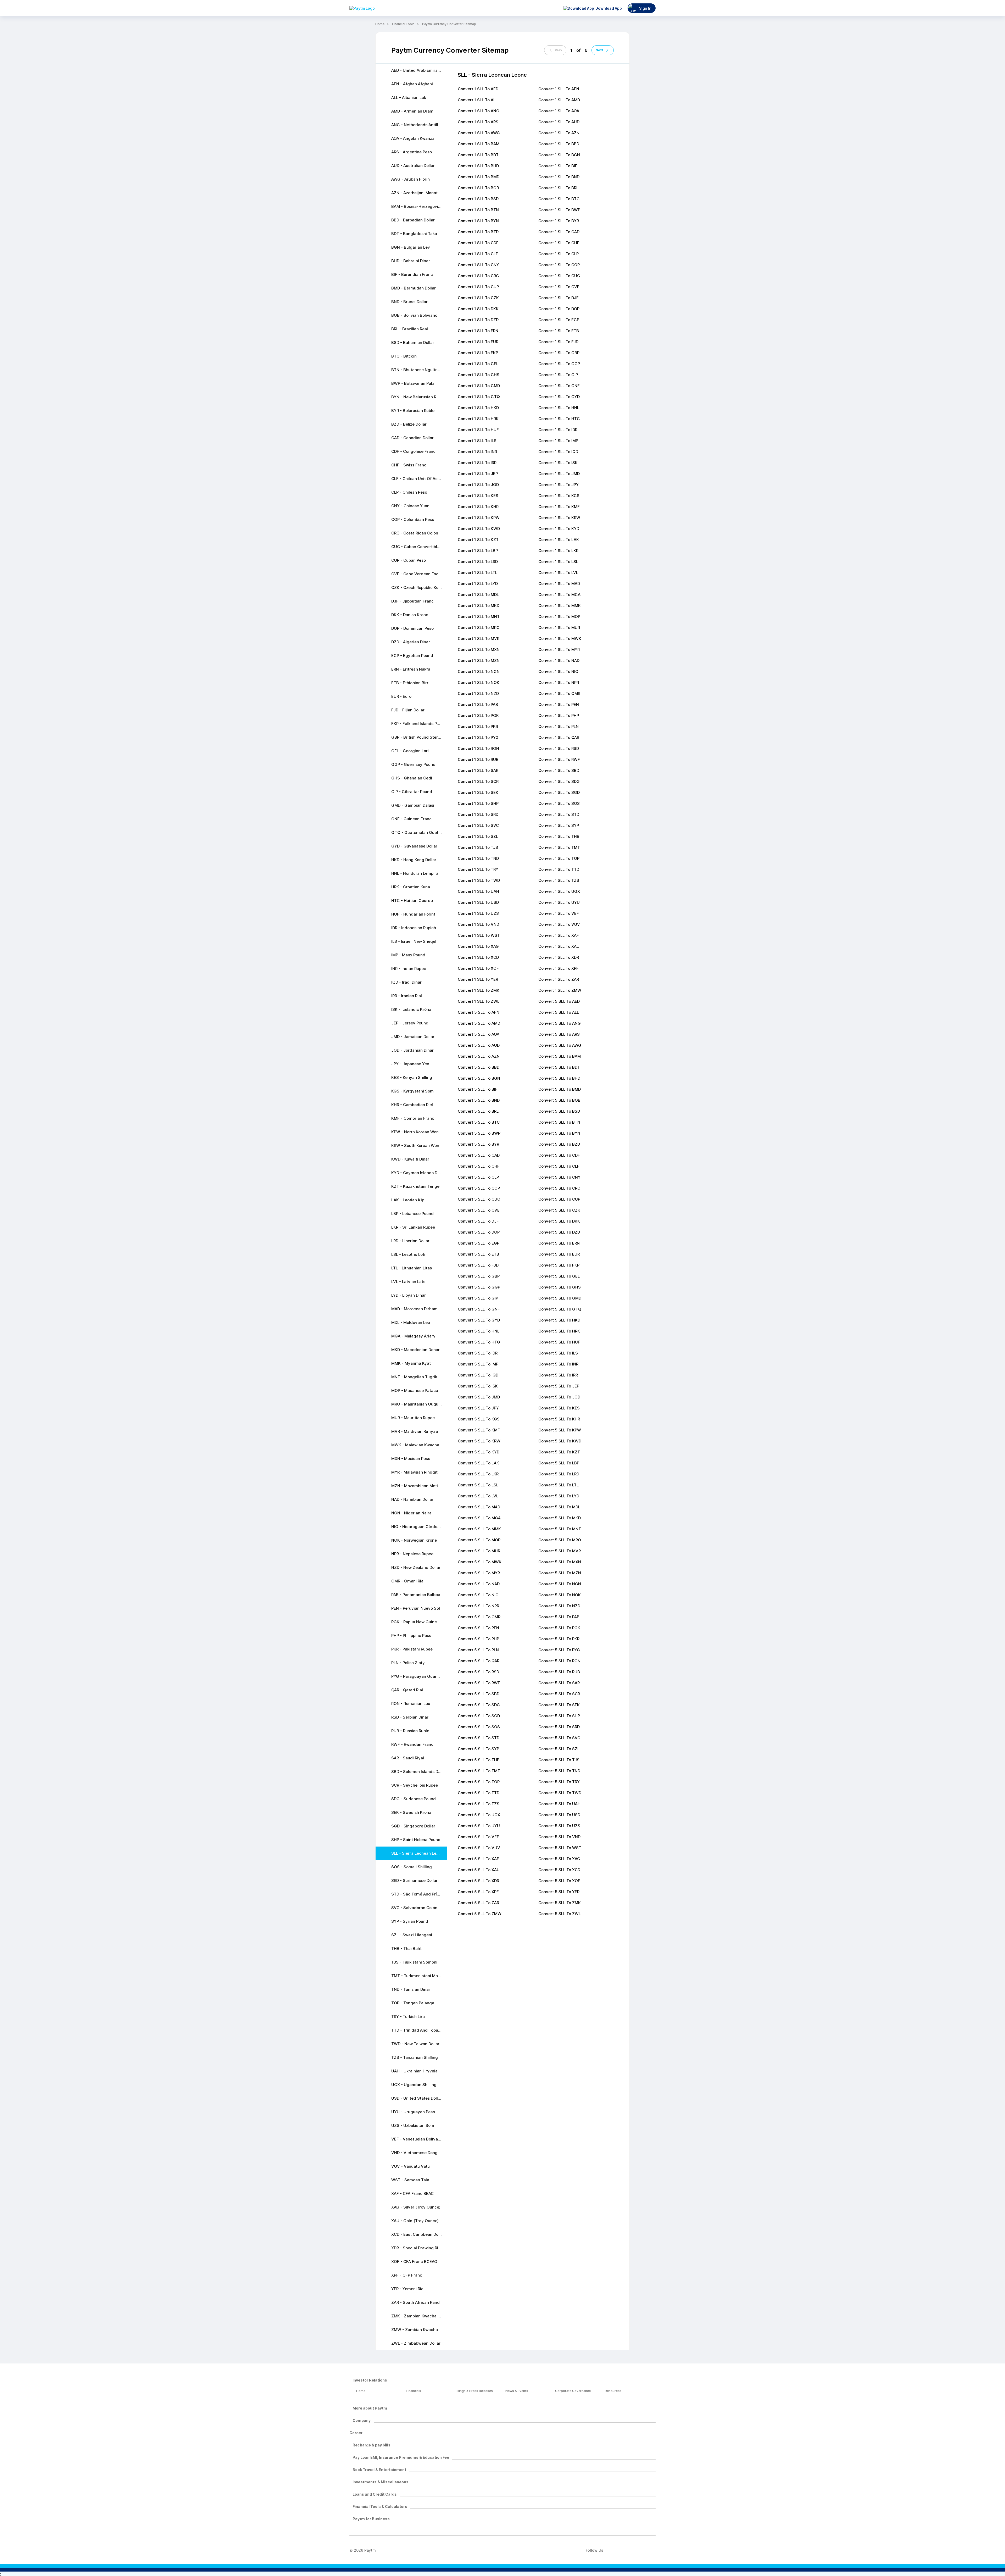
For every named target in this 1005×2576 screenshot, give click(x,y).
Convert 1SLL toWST (479, 935)
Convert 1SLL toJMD (559, 474)
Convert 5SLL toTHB (479, 1760)
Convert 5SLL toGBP (479, 1276)
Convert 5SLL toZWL (560, 1914)
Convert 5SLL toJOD (559, 1397)
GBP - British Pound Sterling (418, 737)
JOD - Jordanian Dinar (412, 1050)
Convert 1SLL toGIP (558, 375)
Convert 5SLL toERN (559, 1243)
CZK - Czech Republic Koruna (419, 587)
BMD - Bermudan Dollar (414, 288)
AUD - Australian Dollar (413, 166)
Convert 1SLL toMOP (559, 617)
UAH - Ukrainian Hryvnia (414, 2071)
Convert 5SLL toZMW (480, 1914)
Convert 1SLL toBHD (478, 166)
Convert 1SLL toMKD (479, 606)
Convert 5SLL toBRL (478, 1111)
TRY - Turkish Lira (408, 2017)
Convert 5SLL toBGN (479, 1078)
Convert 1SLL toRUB (478, 759)
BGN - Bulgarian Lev (411, 247)
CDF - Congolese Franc (413, 451)
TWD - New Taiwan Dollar (415, 2044)
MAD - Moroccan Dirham (414, 1309)
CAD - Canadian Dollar (412, 438)
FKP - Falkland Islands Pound (419, 724)
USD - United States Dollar (417, 2098)
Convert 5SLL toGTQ (560, 1309)
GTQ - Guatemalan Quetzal (418, 832)
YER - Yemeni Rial (408, 2289)
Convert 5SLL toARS (559, 1034)
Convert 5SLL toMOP (479, 1540)
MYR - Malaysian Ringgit (414, 1472)
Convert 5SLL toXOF (559, 1881)
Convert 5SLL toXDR (478, 1881)
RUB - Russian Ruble (410, 1731)
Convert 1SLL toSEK (478, 792)
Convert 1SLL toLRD (478, 562)
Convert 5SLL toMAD (479, 1507)
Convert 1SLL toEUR (478, 342)
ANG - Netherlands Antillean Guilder (419, 125)
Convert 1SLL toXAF (559, 935)
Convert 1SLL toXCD (478, 957)
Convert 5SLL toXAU (479, 1870)
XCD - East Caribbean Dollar (418, 2234)
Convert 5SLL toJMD (479, 1397)
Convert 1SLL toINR (477, 452)
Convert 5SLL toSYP (478, 1749)
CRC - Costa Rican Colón (415, 533)
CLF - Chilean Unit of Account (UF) (419, 479)
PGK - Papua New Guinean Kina (419, 1622)
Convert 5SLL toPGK (559, 1628)
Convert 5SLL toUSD (559, 1815)
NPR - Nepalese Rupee (412, 1554)
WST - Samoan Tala (410, 2180)
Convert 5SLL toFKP (559, 1265)
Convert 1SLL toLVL (558, 573)
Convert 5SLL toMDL (559, 1507)
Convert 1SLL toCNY (478, 265)
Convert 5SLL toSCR (559, 1694)
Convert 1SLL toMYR (559, 649)
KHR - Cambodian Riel (412, 1105)
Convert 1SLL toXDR (559, 957)
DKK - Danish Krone (410, 615)
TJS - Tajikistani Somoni (414, 1962)
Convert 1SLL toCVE (559, 287)
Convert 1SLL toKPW (479, 518)
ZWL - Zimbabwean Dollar (416, 2343)
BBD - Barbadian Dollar (413, 220)
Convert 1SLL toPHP (559, 715)
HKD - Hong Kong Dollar (414, 860)
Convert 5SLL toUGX (479, 1815)
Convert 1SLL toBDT (478, 155)
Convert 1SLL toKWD (479, 529)
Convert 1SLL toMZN (479, 660)
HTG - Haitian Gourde (412, 901)
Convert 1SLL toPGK (478, 715)
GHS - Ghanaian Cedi (412, 778)
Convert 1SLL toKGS (559, 496)
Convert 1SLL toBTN (478, 210)
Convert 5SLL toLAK (478, 1463)
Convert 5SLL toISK (478, 1386)
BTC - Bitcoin (404, 356)
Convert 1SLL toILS (477, 441)
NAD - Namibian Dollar (412, 1499)
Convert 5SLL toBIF (478, 1089)
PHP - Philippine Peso (411, 1635)
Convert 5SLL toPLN (478, 1650)
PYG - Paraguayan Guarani (417, 1676)
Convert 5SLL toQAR (479, 1661)
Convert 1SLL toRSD (559, 748)
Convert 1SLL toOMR (559, 693)
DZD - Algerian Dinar (411, 642)
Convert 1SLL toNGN (479, 671)
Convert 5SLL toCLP (478, 1177)
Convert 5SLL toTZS (479, 1804)
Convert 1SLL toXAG (478, 946)
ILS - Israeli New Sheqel (414, 941)
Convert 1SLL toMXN (479, 649)
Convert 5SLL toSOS (479, 1727)
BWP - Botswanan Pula (413, 383)
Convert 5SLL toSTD (479, 1738)
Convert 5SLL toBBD (479, 1067)
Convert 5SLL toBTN (559, 1122)
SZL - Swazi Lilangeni (412, 1935)
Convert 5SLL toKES (559, 1408)
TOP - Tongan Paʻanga (413, 2003)
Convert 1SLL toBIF (558, 166)
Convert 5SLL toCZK (559, 1210)
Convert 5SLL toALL (559, 1012)
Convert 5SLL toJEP (559, 1386)
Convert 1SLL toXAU (559, 946)
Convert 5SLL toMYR (479, 1573)
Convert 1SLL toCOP (559, 265)
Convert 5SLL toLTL (559, 1485)
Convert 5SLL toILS (558, 1353)
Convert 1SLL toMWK (560, 639)
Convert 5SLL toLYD (559, 1496)
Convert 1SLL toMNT (479, 617)
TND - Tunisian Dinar (411, 1989)
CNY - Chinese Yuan (410, 506)
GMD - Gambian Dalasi (413, 805)
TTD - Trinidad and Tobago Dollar (419, 2030)
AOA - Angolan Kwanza (413, 138)
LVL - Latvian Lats (408, 1282)
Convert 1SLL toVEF (559, 913)
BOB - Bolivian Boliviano (414, 315)
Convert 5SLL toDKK (559, 1221)
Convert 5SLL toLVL (478, 1496)
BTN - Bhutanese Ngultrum (417, 370)
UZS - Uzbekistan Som (413, 2125)
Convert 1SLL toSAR (478, 770)
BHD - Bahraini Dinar (411, 261)
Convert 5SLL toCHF (479, 1166)
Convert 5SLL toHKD (559, 1320)
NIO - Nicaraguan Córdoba (417, 1527)
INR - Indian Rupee (409, 969)
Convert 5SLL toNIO (478, 1595)
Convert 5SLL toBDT (559, 1067)
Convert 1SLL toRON (478, 748)
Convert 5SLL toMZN (560, 1573)
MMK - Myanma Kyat (411, 1363)
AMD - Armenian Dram (412, 111)
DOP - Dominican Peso (412, 628)
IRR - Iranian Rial (407, 996)
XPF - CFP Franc (407, 2275)
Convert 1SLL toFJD (558, 342)
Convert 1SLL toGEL (478, 364)
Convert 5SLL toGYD (479, 1320)
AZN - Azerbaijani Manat (414, 193)
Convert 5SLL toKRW (479, 1441)
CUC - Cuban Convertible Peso (419, 547)
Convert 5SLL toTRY (559, 1782)
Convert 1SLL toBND (559, 177)
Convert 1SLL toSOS (559, 803)
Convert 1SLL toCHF (559, 243)
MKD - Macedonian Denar (415, 1350)
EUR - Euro (401, 696)
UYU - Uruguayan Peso (413, 2112)
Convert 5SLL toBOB (559, 1100)
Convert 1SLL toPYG (478, 737)
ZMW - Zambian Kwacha (415, 2330)
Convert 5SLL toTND (559, 1771)
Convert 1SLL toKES (478, 496)
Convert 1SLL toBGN (559, 155)
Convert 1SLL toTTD (559, 869)
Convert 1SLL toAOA (559, 111)
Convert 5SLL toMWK (480, 1562)
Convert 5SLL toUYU (479, 1826)
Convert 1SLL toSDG (559, 781)
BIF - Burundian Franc (412, 274)
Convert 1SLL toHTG (559, 419)
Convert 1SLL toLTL (478, 573)
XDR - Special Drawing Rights (419, 2248)
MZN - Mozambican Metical (417, 1486)
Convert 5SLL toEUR (559, 1254)
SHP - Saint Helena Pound (416, 1840)
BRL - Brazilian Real (410, 329)
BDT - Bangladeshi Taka (414, 234)
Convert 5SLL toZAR (478, 1903)
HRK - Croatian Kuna (411, 887)
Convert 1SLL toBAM (479, 144)
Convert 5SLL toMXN (560, 1562)
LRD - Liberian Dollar (410, 1241)
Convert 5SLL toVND (559, 1837)
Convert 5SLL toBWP (479, 1133)
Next (599, 50)
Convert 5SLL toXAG (559, 1859)
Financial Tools (403, 24)
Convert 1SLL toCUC (559, 276)
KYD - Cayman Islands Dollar (418, 1173)
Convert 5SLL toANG (560, 1023)
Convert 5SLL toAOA (479, 1034)
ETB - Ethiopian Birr (410, 683)
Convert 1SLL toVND (478, 924)
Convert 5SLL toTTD (479, 1793)
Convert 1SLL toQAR (559, 737)
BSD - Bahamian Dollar (413, 342)
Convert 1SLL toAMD (559, 100)
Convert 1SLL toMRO (479, 628)
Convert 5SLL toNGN (560, 1584)
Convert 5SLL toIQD (478, 1375)
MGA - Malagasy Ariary (413, 1336)
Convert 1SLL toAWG (479, 133)
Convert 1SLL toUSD (478, 902)
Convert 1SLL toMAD (559, 584)
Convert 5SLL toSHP (559, 1716)
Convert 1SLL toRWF (559, 759)
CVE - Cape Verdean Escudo (418, 574)
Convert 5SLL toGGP (479, 1287)
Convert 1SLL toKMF (559, 507)
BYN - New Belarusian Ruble (418, 397)
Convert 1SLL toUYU (559, 902)
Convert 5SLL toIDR (478, 1353)
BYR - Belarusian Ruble (413, 411)
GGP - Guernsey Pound (413, 764)
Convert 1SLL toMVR (479, 639)
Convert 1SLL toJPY (559, 485)
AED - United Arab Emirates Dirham (419, 70)
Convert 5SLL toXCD (559, 1870)
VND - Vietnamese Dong (414, 2153)
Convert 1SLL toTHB (559, 836)
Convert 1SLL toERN (478, 331)
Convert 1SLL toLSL (558, 562)
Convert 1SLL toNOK (479, 682)
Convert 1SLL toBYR (559, 221)
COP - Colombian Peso (413, 519)
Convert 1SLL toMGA (559, 595)
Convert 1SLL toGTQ (479, 397)
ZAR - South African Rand (415, 2302)
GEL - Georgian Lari (410, 751)
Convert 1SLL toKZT (478, 540)
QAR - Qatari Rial (407, 1690)
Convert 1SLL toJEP (478, 474)
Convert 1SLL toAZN (559, 133)
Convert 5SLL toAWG (560, 1045)
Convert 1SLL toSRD (478, 814)
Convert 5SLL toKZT (559, 1452)
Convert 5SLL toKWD (560, 1441)
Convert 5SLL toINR (558, 1364)
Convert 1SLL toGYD (559, 397)
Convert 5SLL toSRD (559, 1727)
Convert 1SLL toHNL (559, 408)
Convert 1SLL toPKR (478, 726)
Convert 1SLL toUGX (559, 891)
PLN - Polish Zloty (408, 1663)
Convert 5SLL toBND (479, 1100)
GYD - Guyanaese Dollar (414, 846)
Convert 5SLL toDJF (478, 1221)
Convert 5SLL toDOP (479, 1232)
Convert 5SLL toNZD (559, 1606)
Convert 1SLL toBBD (559, 144)
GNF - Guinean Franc (411, 819)
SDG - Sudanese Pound (414, 1799)
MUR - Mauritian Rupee (413, 1418)
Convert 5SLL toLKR (478, 1474)
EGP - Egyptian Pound (412, 656)
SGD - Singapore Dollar (413, 1826)
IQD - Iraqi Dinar (406, 982)
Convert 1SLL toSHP (478, 803)
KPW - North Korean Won (415, 1132)
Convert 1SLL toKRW (559, 518)
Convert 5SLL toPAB (559, 1617)
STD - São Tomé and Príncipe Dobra (419, 1894)
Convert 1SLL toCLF (478, 254)
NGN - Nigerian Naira (411, 1513)
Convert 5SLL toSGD (479, 1716)
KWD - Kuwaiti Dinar (410, 1159)
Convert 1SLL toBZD (478, 232)
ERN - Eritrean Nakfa (411, 669)
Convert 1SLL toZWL (479, 1001)
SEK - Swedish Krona (411, 1812)
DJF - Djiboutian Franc (412, 601)
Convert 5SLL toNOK (560, 1595)
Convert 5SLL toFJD (478, 1265)
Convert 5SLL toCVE (479, 1210)
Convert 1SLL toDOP (559, 309)
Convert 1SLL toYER (478, 979)
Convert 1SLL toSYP (559, 825)
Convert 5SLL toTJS (559, 1760)
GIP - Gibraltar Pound (412, 792)
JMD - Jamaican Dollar (413, 1037)
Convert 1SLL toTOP (559, 858)
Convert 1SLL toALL (478, 100)
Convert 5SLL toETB (478, 1254)
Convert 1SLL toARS (478, 122)
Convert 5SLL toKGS (479, 1419)
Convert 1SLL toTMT (559, 847)
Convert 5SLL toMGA (479, 1518)
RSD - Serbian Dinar (410, 1717)
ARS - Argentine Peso (412, 152)
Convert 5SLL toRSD (478, 1672)
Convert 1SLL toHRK (478, 419)
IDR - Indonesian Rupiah (414, 928)
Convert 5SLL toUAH (559, 1804)
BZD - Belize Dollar (409, 424)
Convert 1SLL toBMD (479, 177)
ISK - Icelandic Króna (411, 1009)
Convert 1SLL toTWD (479, 880)
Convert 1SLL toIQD (558, 452)
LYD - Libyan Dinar (409, 1295)
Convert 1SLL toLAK (559, 540)
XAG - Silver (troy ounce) (416, 2207)
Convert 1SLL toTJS (478, 847)
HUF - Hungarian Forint (413, 914)
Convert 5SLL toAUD (479, 1045)
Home (380, 24)
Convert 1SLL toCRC (478, 276)
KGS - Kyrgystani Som (412, 1091)
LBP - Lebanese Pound (412, 1214)
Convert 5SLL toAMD (479, 1023)
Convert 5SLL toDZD (559, 1232)
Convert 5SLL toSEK (559, 1705)
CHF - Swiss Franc (409, 465)
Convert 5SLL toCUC (479, 1199)
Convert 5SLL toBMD (560, 1089)
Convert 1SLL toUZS (478, 913)
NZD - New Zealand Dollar (416, 1567)
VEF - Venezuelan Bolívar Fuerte (419, 2139)
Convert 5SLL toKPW (560, 1430)
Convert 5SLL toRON (559, 1661)
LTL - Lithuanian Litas (412, 1268)
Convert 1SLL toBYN (478, 221)
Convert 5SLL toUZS (559, 1826)
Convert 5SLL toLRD (559, 1474)
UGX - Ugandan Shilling (414, 2085)
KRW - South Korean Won (415, 1145)
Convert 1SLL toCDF (478, 243)
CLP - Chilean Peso (409, 492)
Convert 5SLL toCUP (559, 1199)
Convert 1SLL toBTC (559, 199)
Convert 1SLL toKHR (478, 507)
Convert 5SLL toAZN (479, 1056)
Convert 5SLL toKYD (479, 1452)
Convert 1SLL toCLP (559, 254)
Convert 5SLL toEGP (479, 1243)
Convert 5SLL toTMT (479, 1771)
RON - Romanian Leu (411, 1704)
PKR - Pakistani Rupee (412, 1649)
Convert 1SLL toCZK (478, 298)
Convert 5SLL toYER (559, 1892)
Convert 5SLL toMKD (560, 1518)
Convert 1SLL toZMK (479, 990)
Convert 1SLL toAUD (559, 122)
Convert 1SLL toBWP (559, 210)
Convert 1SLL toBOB (478, 188)
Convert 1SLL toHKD (478, 408)
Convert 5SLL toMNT (560, 1529)
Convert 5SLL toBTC (479, 1122)
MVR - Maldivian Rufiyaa (415, 1431)
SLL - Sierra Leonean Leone (417, 1853)
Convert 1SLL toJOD (478, 485)
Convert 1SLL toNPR (559, 682)
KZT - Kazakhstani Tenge (415, 1186)
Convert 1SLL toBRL (558, 188)
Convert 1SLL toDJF (559, 298)
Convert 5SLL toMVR (560, 1551)
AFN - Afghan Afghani (412, 84)
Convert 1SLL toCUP (478, 287)
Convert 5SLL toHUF (559, 1342)
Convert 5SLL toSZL (559, 1749)
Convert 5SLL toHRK (559, 1331)
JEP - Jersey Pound (410, 1023)
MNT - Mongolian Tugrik (414, 1377)
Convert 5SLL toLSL (478, 1485)
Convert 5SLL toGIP (478, 1298)
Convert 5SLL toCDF (559, 1155)
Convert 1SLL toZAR (559, 979)
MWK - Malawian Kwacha (415, 1445)
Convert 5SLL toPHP (478, 1639)
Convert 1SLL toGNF (559, 386)
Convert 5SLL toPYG (559, 1650)
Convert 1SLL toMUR (559, 628)
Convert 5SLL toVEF (478, 1837)
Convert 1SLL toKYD (559, 529)
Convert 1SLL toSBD (559, 770)
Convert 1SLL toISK (558, 463)
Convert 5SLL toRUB (559, 1672)
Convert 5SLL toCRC (559, 1188)
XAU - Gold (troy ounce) (415, 2221)
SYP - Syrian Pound (410, 1921)
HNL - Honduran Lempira (415, 873)
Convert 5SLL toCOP (479, 1188)
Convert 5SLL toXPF (478, 1892)
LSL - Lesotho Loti (408, 1254)
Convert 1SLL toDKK (478, 309)
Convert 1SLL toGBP (559, 353)
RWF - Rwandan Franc (412, 1744)
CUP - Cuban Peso (409, 560)
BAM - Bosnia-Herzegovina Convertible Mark (419, 206)
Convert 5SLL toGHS (560, 1287)
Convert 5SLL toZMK (560, 1903)
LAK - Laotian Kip (408, 1200)
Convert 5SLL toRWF (479, 1683)
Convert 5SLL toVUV (479, 1848)
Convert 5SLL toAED (559, 1001)
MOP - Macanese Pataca (415, 1390)
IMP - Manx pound (408, 955)
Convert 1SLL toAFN (559, 89)
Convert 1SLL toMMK (560, 606)
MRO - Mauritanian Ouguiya (418, 1404)
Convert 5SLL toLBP (559, 1463)
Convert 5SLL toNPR (478, 1606)
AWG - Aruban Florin (411, 179)
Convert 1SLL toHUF (478, 430)
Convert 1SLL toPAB (478, 704)
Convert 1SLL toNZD (478, 693)
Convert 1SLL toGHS (479, 375)
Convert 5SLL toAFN (479, 1012)
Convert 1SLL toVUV (559, 924)
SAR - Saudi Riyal (408, 1758)
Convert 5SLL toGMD (560, 1298)
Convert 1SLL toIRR (477, 463)
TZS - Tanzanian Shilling (415, 2057)
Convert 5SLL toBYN (559, 1133)
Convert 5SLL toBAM (560, 1056)
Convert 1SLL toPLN (559, 726)
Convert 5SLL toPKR (559, 1639)
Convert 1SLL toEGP (559, 320)
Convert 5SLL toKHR (559, 1419)
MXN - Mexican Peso (411, 1459)
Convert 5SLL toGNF (479, 1309)
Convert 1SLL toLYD (478, 584)
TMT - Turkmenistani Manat (418, 1976)
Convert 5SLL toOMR (479, 1617)
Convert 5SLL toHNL (479, 1331)
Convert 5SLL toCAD (479, 1155)
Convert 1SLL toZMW (560, 990)
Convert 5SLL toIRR (558, 1375)
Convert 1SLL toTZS (559, 880)
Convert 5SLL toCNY (559, 1177)
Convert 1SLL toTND (478, 858)
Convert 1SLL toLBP (478, 551)
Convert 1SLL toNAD (559, 660)
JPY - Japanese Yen (410, 1064)
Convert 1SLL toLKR (558, 551)
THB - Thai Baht (406, 1948)
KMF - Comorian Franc (413, 1118)
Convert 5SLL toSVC (559, 1738)
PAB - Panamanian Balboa (416, 1595)
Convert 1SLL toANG (479, 111)
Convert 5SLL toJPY (478, 1408)
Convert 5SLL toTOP (479, 1782)
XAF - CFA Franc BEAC (412, 2193)
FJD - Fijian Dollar (408, 710)
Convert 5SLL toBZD (559, 1144)
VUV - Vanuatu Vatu (411, 2166)
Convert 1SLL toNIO (558, 671)
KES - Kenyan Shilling (412, 1077)
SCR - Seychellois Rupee (415, 1785)
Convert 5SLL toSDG (479, 1705)
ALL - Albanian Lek (409, 97)
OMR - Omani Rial (408, 1581)
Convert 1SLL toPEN (559, 704)
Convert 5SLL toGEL (559, 1276)
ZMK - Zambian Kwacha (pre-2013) (419, 2316)
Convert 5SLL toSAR (559, 1683)
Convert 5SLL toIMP (478, 1364)
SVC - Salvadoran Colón (414, 1908)
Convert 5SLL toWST (560, 1848)
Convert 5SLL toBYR (478, 1144)
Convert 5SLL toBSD (559, 1111)
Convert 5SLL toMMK (479, 1529)
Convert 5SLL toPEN (478, 1628)
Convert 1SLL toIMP (558, 441)
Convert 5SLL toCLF (559, 1166)
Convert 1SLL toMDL (478, 595)
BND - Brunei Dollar (409, 302)
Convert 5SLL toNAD (479, 1584)
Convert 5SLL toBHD (559, 1078)
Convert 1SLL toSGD (559, 792)
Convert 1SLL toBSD (478, 199)
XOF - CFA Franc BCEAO (414, 2262)
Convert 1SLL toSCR (478, 781)
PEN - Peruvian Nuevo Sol (416, 1608)
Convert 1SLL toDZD (478, 320)
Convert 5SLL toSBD (479, 1694)
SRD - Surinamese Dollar (414, 1880)
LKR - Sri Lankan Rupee (413, 1227)
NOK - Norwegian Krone (414, 1540)
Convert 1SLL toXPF (559, 968)
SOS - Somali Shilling (412, 1867)
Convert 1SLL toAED (478, 89)
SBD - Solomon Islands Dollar (419, 1772)
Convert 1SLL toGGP (559, 364)
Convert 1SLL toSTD (559, 814)
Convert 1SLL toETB (559, 331)
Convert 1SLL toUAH (478, 891)
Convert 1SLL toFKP (478, 353)
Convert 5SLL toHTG (479, 1342)
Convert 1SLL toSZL (478, 836)
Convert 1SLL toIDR (558, 430)
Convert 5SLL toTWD (560, 1793)
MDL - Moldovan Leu (411, 1322)
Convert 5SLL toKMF (479, 1430)
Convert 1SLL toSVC (478, 825)
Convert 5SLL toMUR (479, 1551)
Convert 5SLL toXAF (478, 1859)
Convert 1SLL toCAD (559, 232)
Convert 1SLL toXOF (478, 968)
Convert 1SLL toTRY (478, 869)
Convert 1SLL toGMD (479, 386)
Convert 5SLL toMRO (560, 1540)
